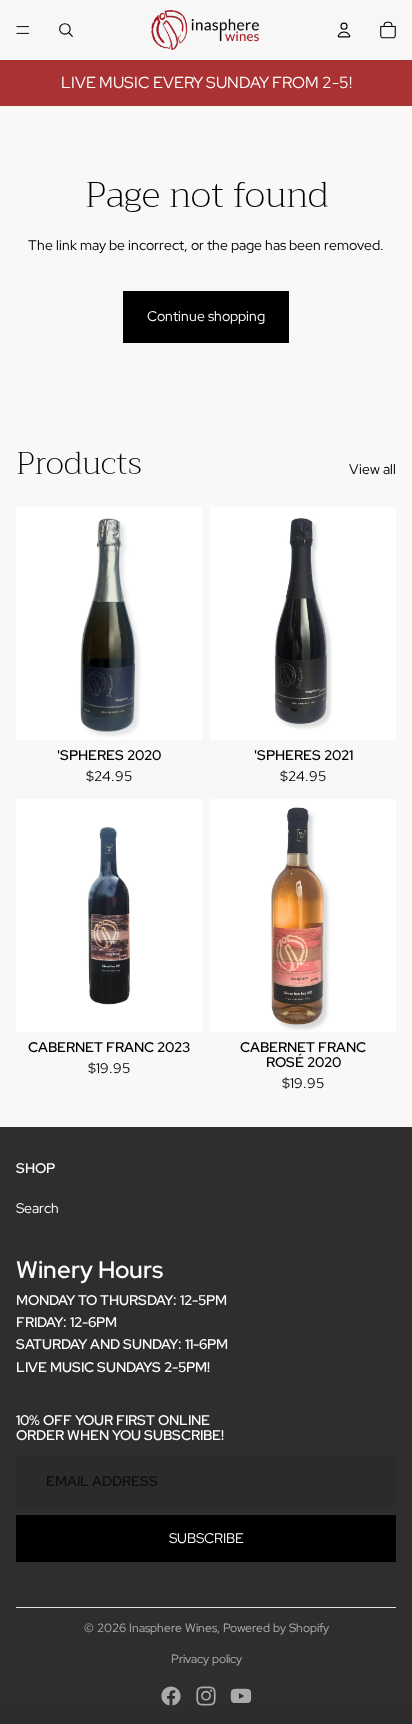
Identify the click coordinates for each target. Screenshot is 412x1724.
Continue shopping (206, 316)
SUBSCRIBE (206, 1538)
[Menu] (23, 30)
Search (37, 1208)
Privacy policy (206, 1659)
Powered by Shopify (276, 1628)
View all (372, 469)
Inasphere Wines (173, 1628)
